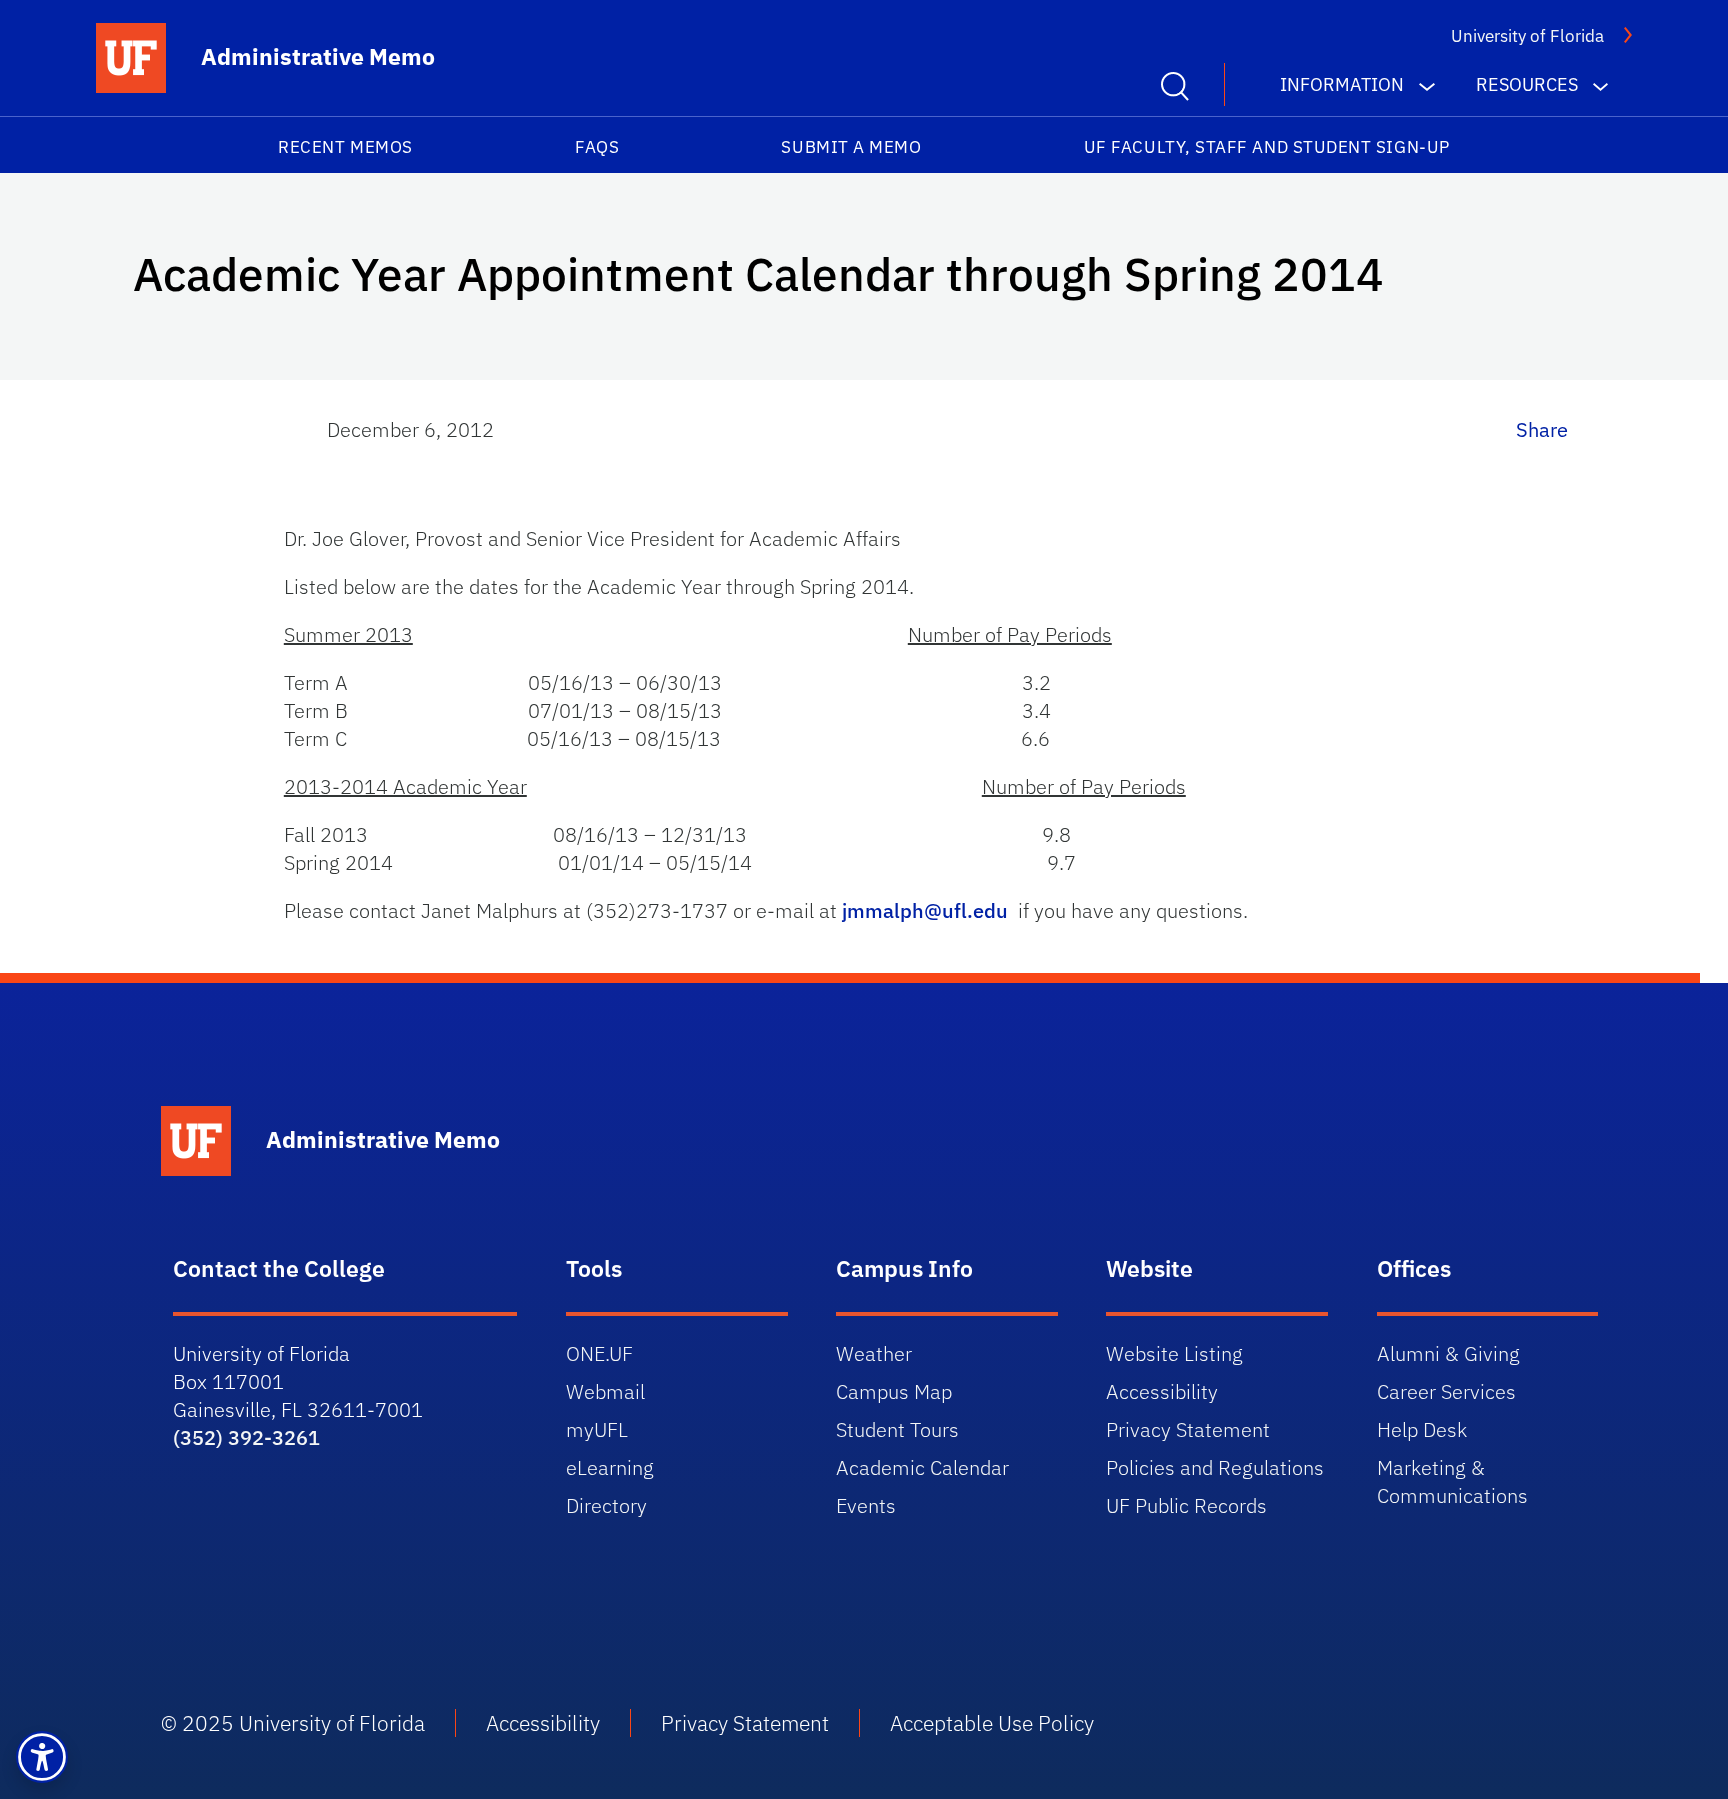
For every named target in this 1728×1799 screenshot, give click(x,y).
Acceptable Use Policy (992, 1723)
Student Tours (897, 1429)
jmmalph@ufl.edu (925, 910)
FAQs (597, 147)
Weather (874, 1353)
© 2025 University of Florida (293, 1723)
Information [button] (1342, 84)
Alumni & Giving (1448, 1353)
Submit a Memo (851, 147)
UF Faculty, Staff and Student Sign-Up (1267, 147)
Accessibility (1162, 1391)
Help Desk (1422, 1429)
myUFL (597, 1429)
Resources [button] (1527, 84)
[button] (42, 1757)
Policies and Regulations (1215, 1467)
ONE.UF (599, 1353)
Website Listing (1174, 1353)
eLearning (610, 1467)
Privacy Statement (1188, 1429)
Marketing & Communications (1452, 1481)
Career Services (1446, 1391)
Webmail (605, 1391)
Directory (606, 1505)
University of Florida (1527, 36)
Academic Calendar (922, 1467)
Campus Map (894, 1391)
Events (866, 1505)
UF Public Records (1186, 1505)
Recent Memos (345, 147)
